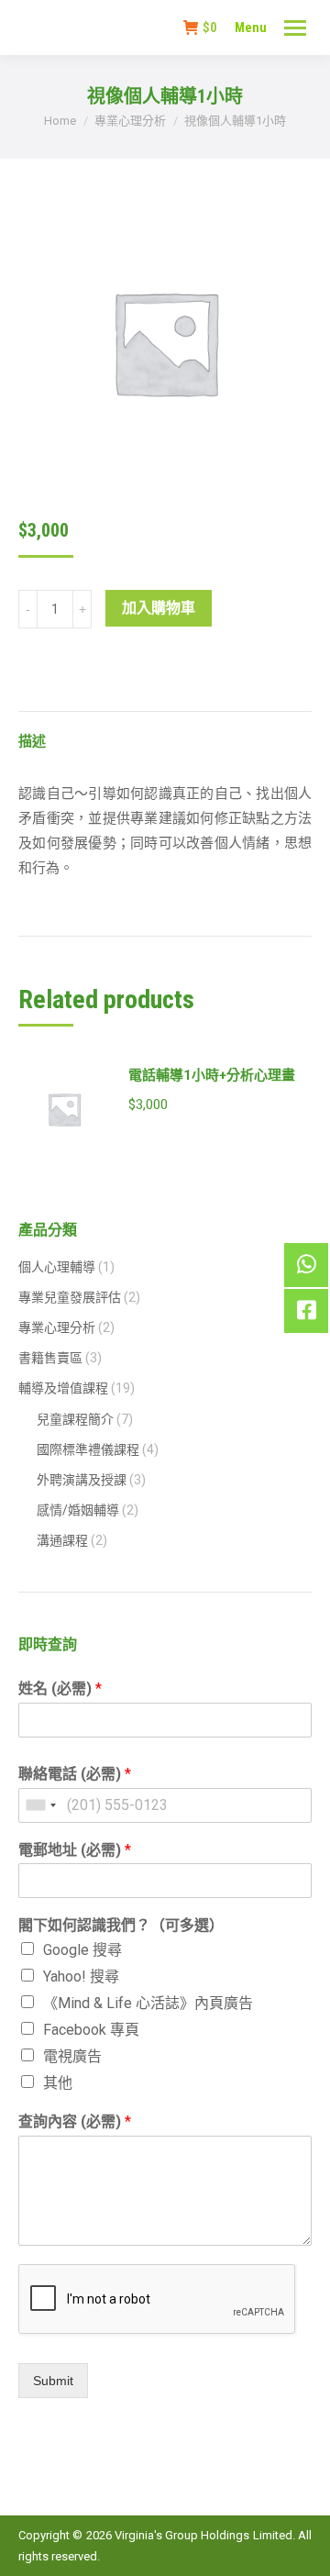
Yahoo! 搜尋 (81, 1976)
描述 (32, 741)
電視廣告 (72, 2056)
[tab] (165, 733)
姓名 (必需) (60, 1688)
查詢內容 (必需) (75, 2121)
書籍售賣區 (50, 1358)
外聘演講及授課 (82, 1480)
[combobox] (40, 1805)
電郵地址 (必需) (75, 1850)
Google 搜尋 (82, 1950)
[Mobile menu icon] (295, 28)
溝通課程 (62, 1540)
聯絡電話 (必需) (75, 1774)
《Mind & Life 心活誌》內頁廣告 (148, 2003)
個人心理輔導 (57, 1267)
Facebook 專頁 (91, 2030)
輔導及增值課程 (63, 1388)
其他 (58, 2083)
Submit (53, 2381)
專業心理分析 (57, 1327)
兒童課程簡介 (75, 1419)
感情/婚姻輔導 (78, 1510)
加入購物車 (159, 608)
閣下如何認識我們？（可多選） (121, 1925)
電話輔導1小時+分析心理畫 (212, 1075)
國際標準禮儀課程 (88, 1449)
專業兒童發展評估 (70, 1297)
